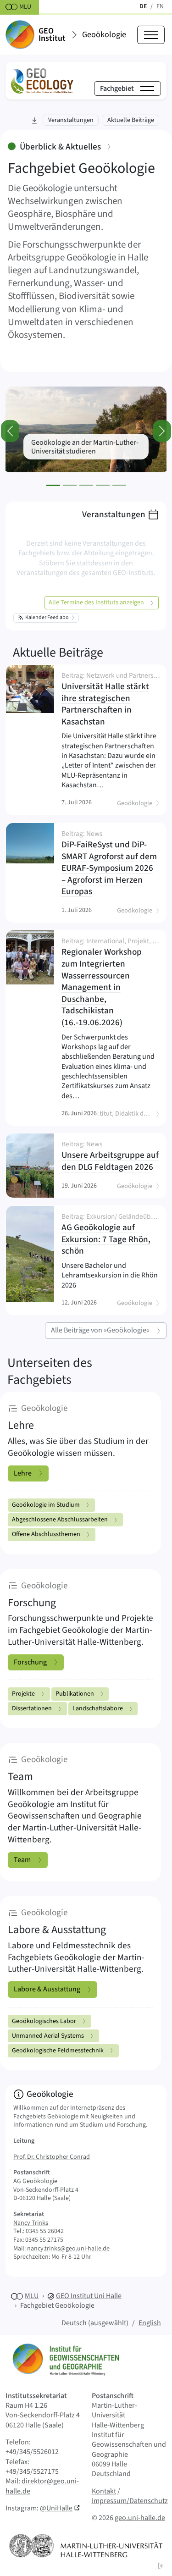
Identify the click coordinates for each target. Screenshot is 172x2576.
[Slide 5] (119, 485)
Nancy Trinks (31, 2223)
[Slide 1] (53, 485)
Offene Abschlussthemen (46, 1534)
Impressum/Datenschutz (130, 2501)
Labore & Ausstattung (47, 1989)
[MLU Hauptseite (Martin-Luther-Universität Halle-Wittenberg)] (86, 2546)
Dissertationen (32, 1708)
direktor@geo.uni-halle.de (42, 2486)
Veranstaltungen (114, 514)
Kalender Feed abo (47, 617)
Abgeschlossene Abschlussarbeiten (60, 1520)
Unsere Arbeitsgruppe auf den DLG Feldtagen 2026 (110, 1157)
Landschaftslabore (98, 1708)
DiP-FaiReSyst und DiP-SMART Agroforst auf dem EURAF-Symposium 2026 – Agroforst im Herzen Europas (109, 864)
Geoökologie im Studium (46, 1505)
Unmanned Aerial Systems (48, 2036)
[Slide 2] (70, 485)
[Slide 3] (86, 485)
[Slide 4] (103, 485)
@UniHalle (56, 2508)
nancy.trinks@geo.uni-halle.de (68, 2249)
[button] (161, 2565)
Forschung (30, 1662)
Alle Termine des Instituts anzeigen (96, 603)
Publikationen (75, 1694)
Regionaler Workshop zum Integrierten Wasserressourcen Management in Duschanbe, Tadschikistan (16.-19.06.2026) (110, 983)
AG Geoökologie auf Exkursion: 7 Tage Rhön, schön (110, 1235)
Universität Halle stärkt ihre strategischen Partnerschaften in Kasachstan (110, 700)
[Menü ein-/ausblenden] (151, 35)
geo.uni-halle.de (140, 2518)
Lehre (23, 1473)
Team (22, 1860)
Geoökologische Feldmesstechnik (58, 2051)
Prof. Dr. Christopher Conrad (52, 2157)
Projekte (23, 1694)
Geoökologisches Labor (44, 2021)
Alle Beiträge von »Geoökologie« (100, 1330)
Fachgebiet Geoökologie (57, 2305)
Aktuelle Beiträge (58, 652)
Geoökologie (104, 35)
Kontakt (104, 2491)
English (150, 2323)
